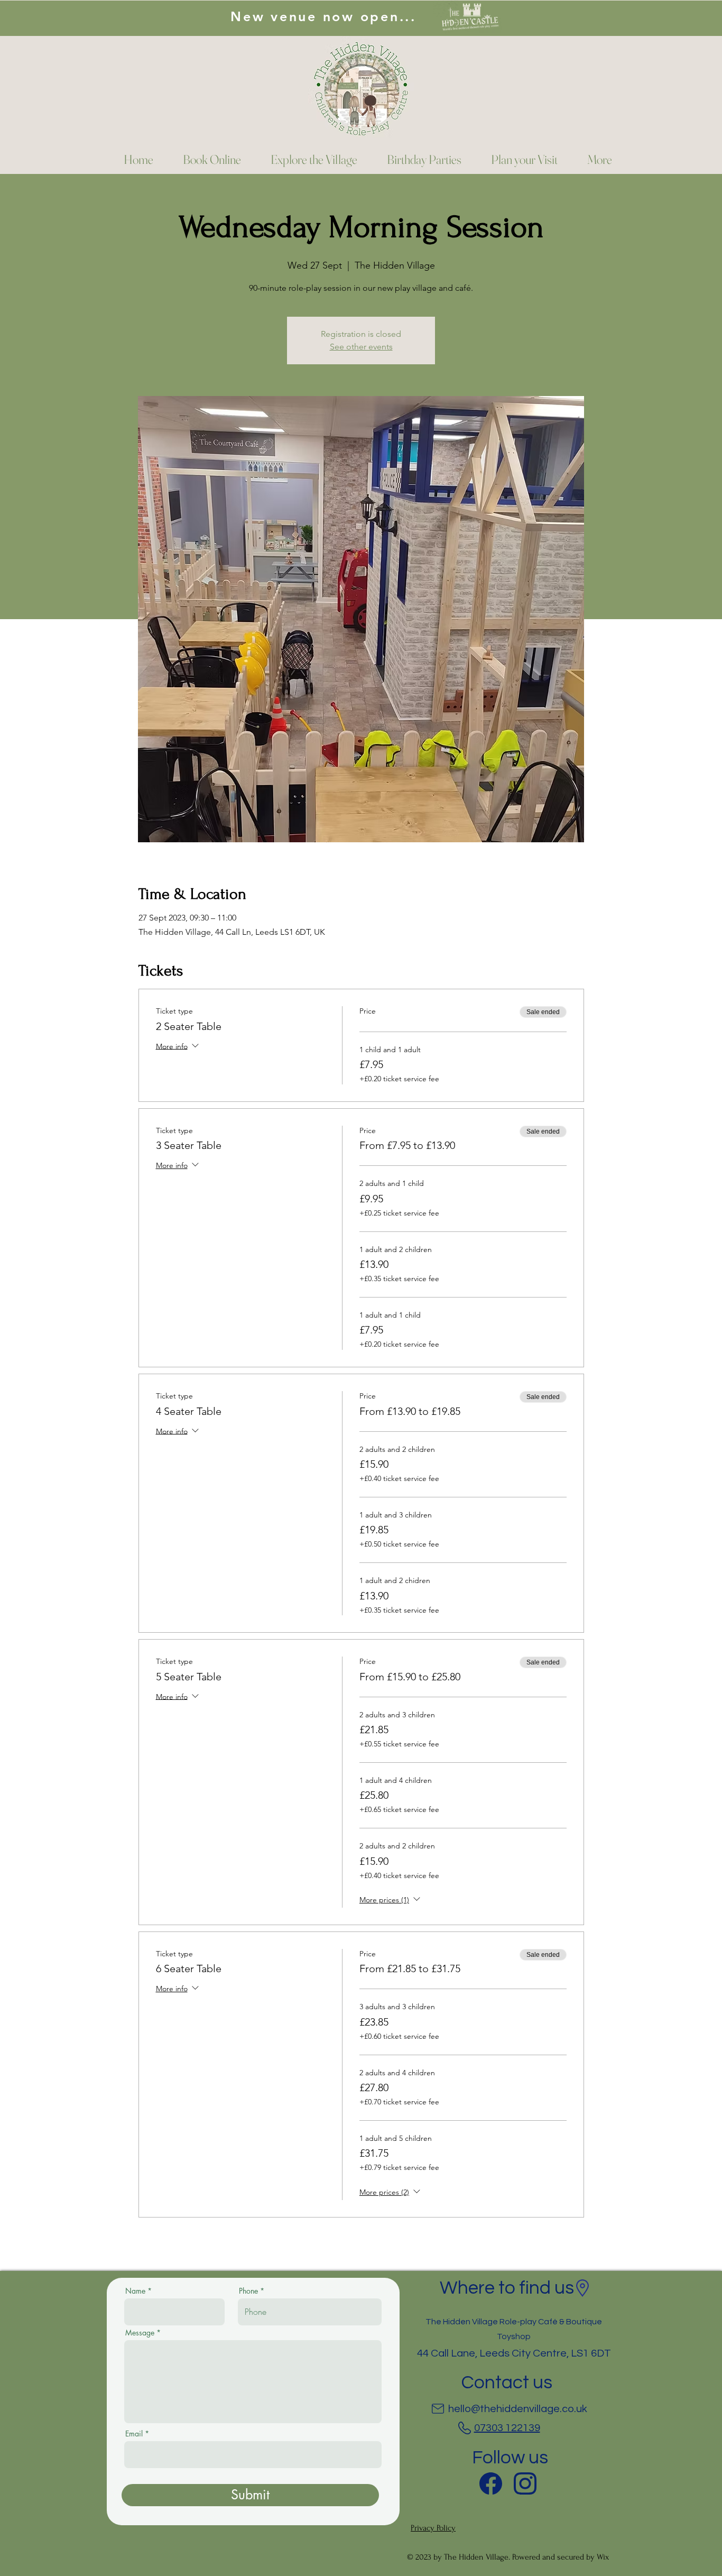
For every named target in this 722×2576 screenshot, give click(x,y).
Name (135, 2291)
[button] (593, 160)
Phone (248, 2291)
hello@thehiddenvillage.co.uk (518, 2409)
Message (140, 2333)
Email (134, 2434)
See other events (361, 347)
